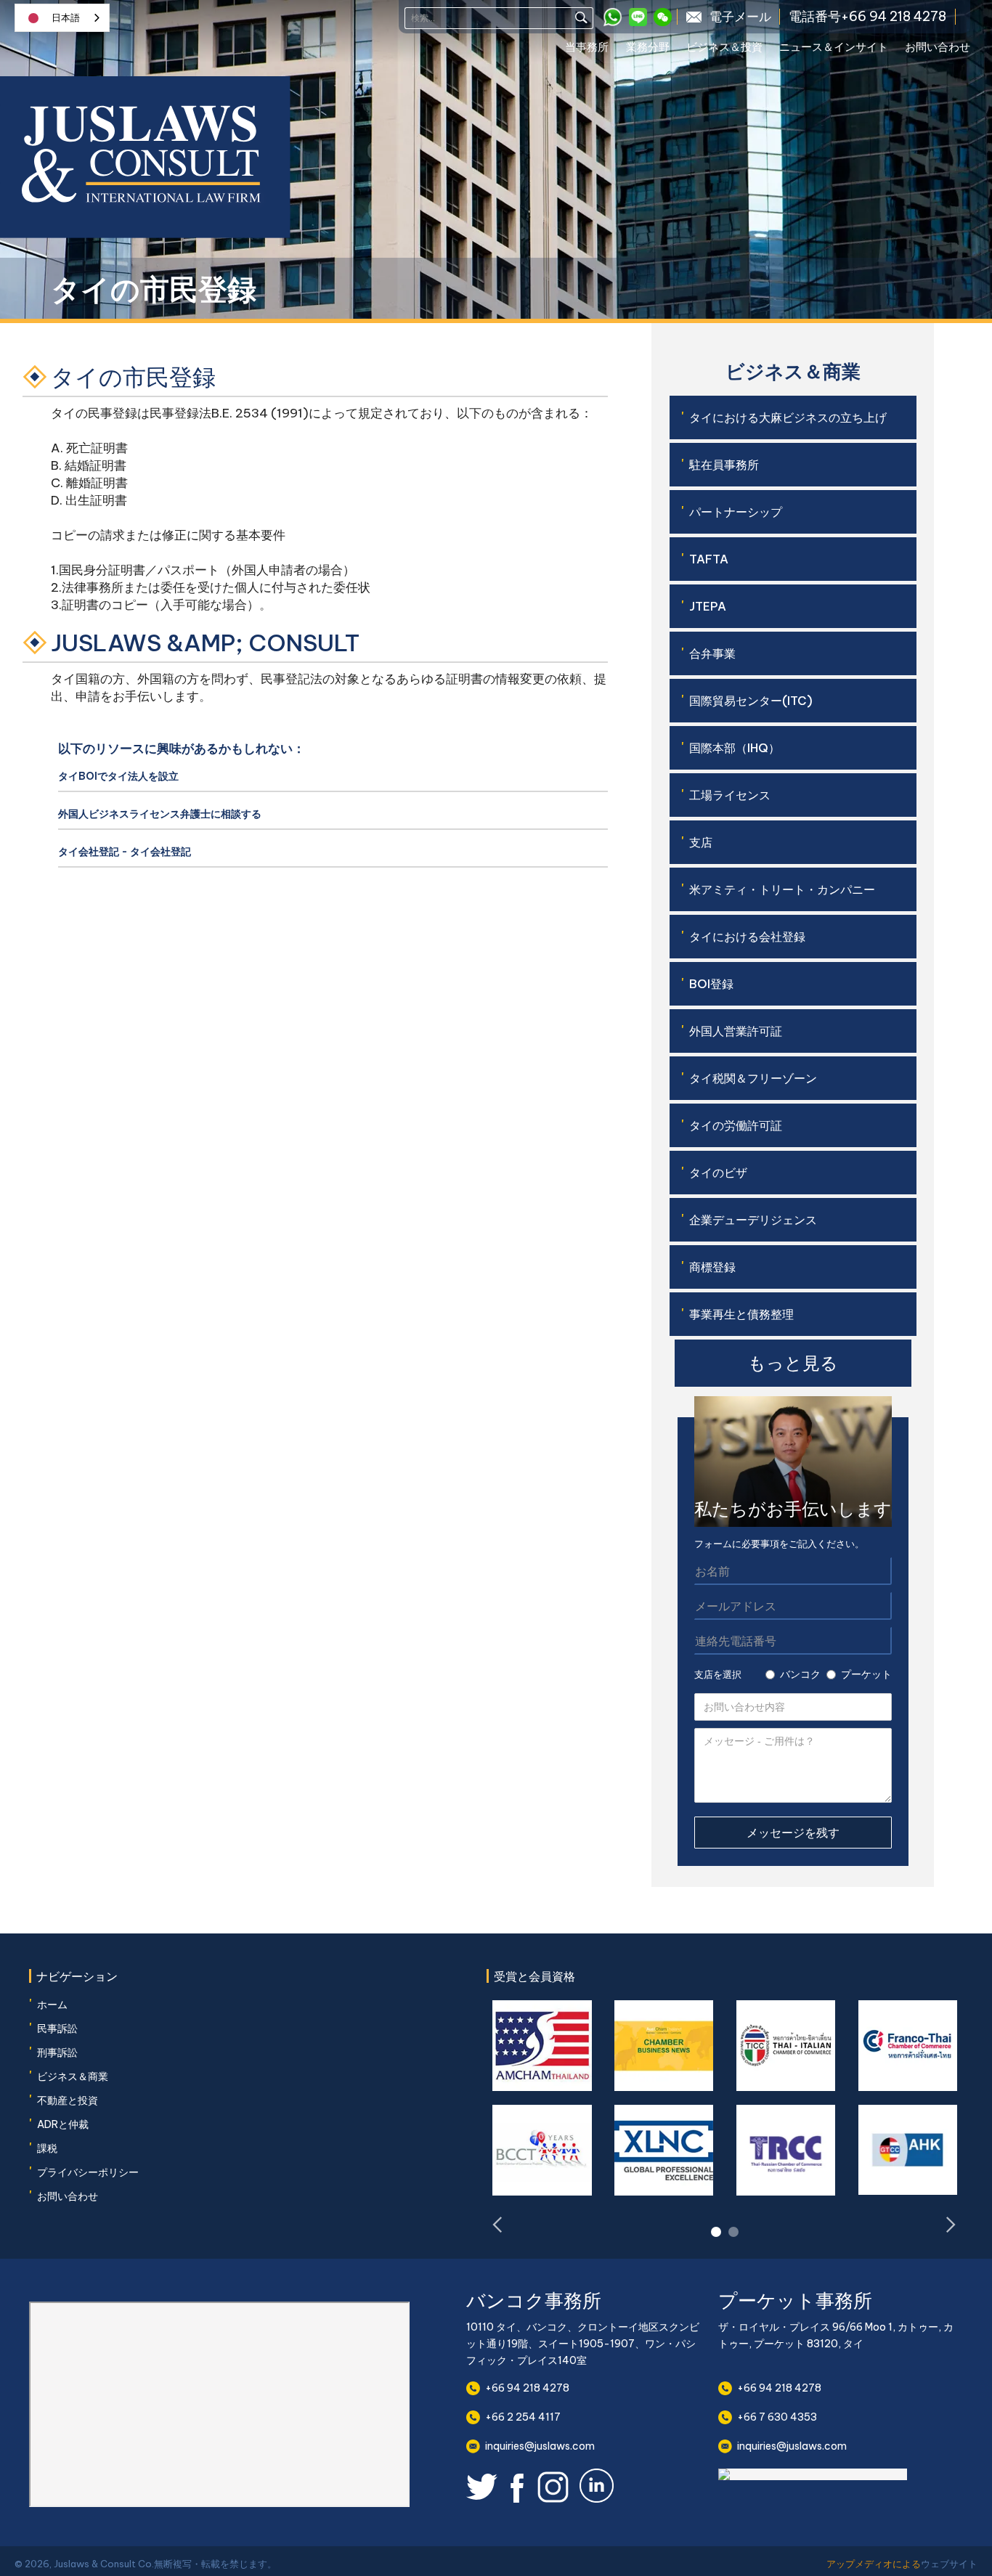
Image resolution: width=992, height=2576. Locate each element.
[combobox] (62, 18)
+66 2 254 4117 (523, 2417)
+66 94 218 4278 (527, 2388)
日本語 (66, 18)
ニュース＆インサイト (834, 47)
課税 (47, 2148)
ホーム (52, 2005)
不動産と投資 (68, 2100)
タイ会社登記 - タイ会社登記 (125, 852)
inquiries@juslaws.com (540, 2446)
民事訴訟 (57, 2029)
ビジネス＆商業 (73, 2076)
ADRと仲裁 (63, 2124)
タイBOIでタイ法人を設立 (118, 776)
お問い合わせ (938, 47)
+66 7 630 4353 (777, 2417)
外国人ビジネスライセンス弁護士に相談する (160, 814)
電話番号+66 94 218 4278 (867, 17)
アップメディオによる (874, 2564)
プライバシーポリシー (88, 2172)
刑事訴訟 (57, 2053)
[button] (595, 49)
